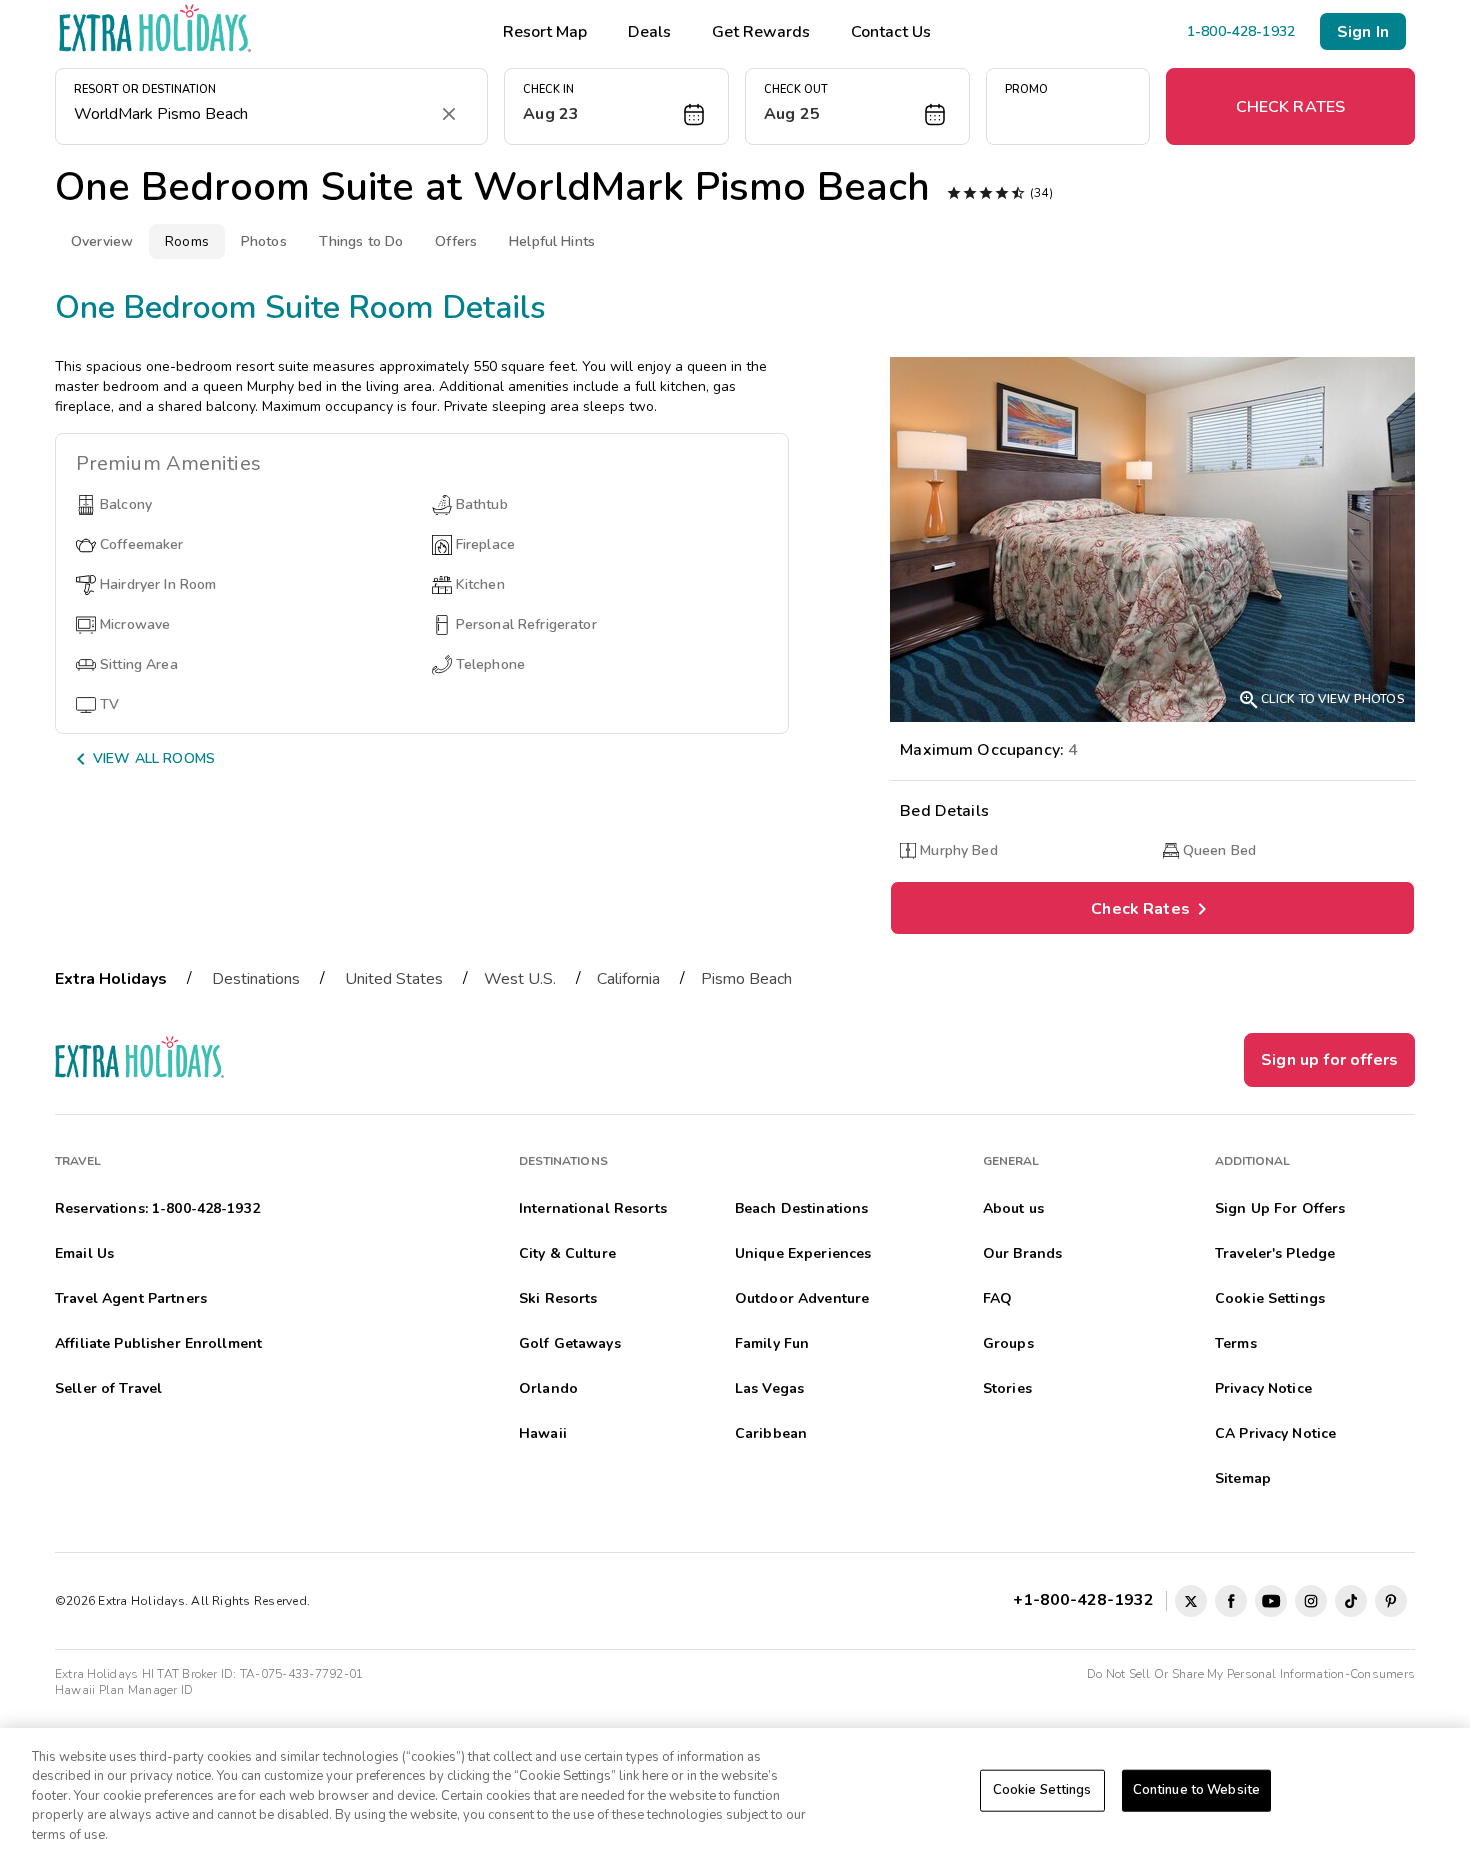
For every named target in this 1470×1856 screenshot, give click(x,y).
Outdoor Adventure (802, 1298)
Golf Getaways (570, 1343)
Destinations (256, 979)
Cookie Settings (1042, 1790)
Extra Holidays (111, 979)
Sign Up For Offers (1280, 1208)
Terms (1236, 1343)
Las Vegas (769, 1388)
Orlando (548, 1388)
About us (1013, 1208)
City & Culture (567, 1253)
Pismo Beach (746, 979)
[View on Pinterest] (1391, 1601)
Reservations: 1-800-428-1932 (157, 1208)
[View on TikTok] (1351, 1601)
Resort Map (545, 32)
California (628, 979)
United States (394, 979)
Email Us (84, 1253)
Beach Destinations (802, 1208)
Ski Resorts (558, 1298)
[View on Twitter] (1191, 1601)
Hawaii (543, 1433)
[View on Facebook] (1231, 1601)
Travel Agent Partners (131, 1298)
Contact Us (891, 32)
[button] (616, 106)
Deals (649, 32)
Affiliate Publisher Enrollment (158, 1343)
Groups (1008, 1343)
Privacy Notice (1263, 1388)
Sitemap (1243, 1478)
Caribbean (771, 1433)
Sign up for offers (1329, 1060)
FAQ (997, 1298)
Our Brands (1022, 1253)
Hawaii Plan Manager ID (124, 1690)
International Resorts (593, 1208)
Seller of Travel (108, 1388)
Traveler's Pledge (1275, 1253)
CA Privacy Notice (1275, 1433)
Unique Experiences (803, 1253)
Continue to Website (1196, 1790)
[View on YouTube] (1271, 1601)
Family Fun (772, 1343)
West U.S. (520, 979)
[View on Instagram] (1311, 1601)
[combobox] (251, 114)
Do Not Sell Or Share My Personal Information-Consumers (1251, 1674)
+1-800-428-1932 (1087, 1600)
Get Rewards (761, 32)
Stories (1007, 1388)
